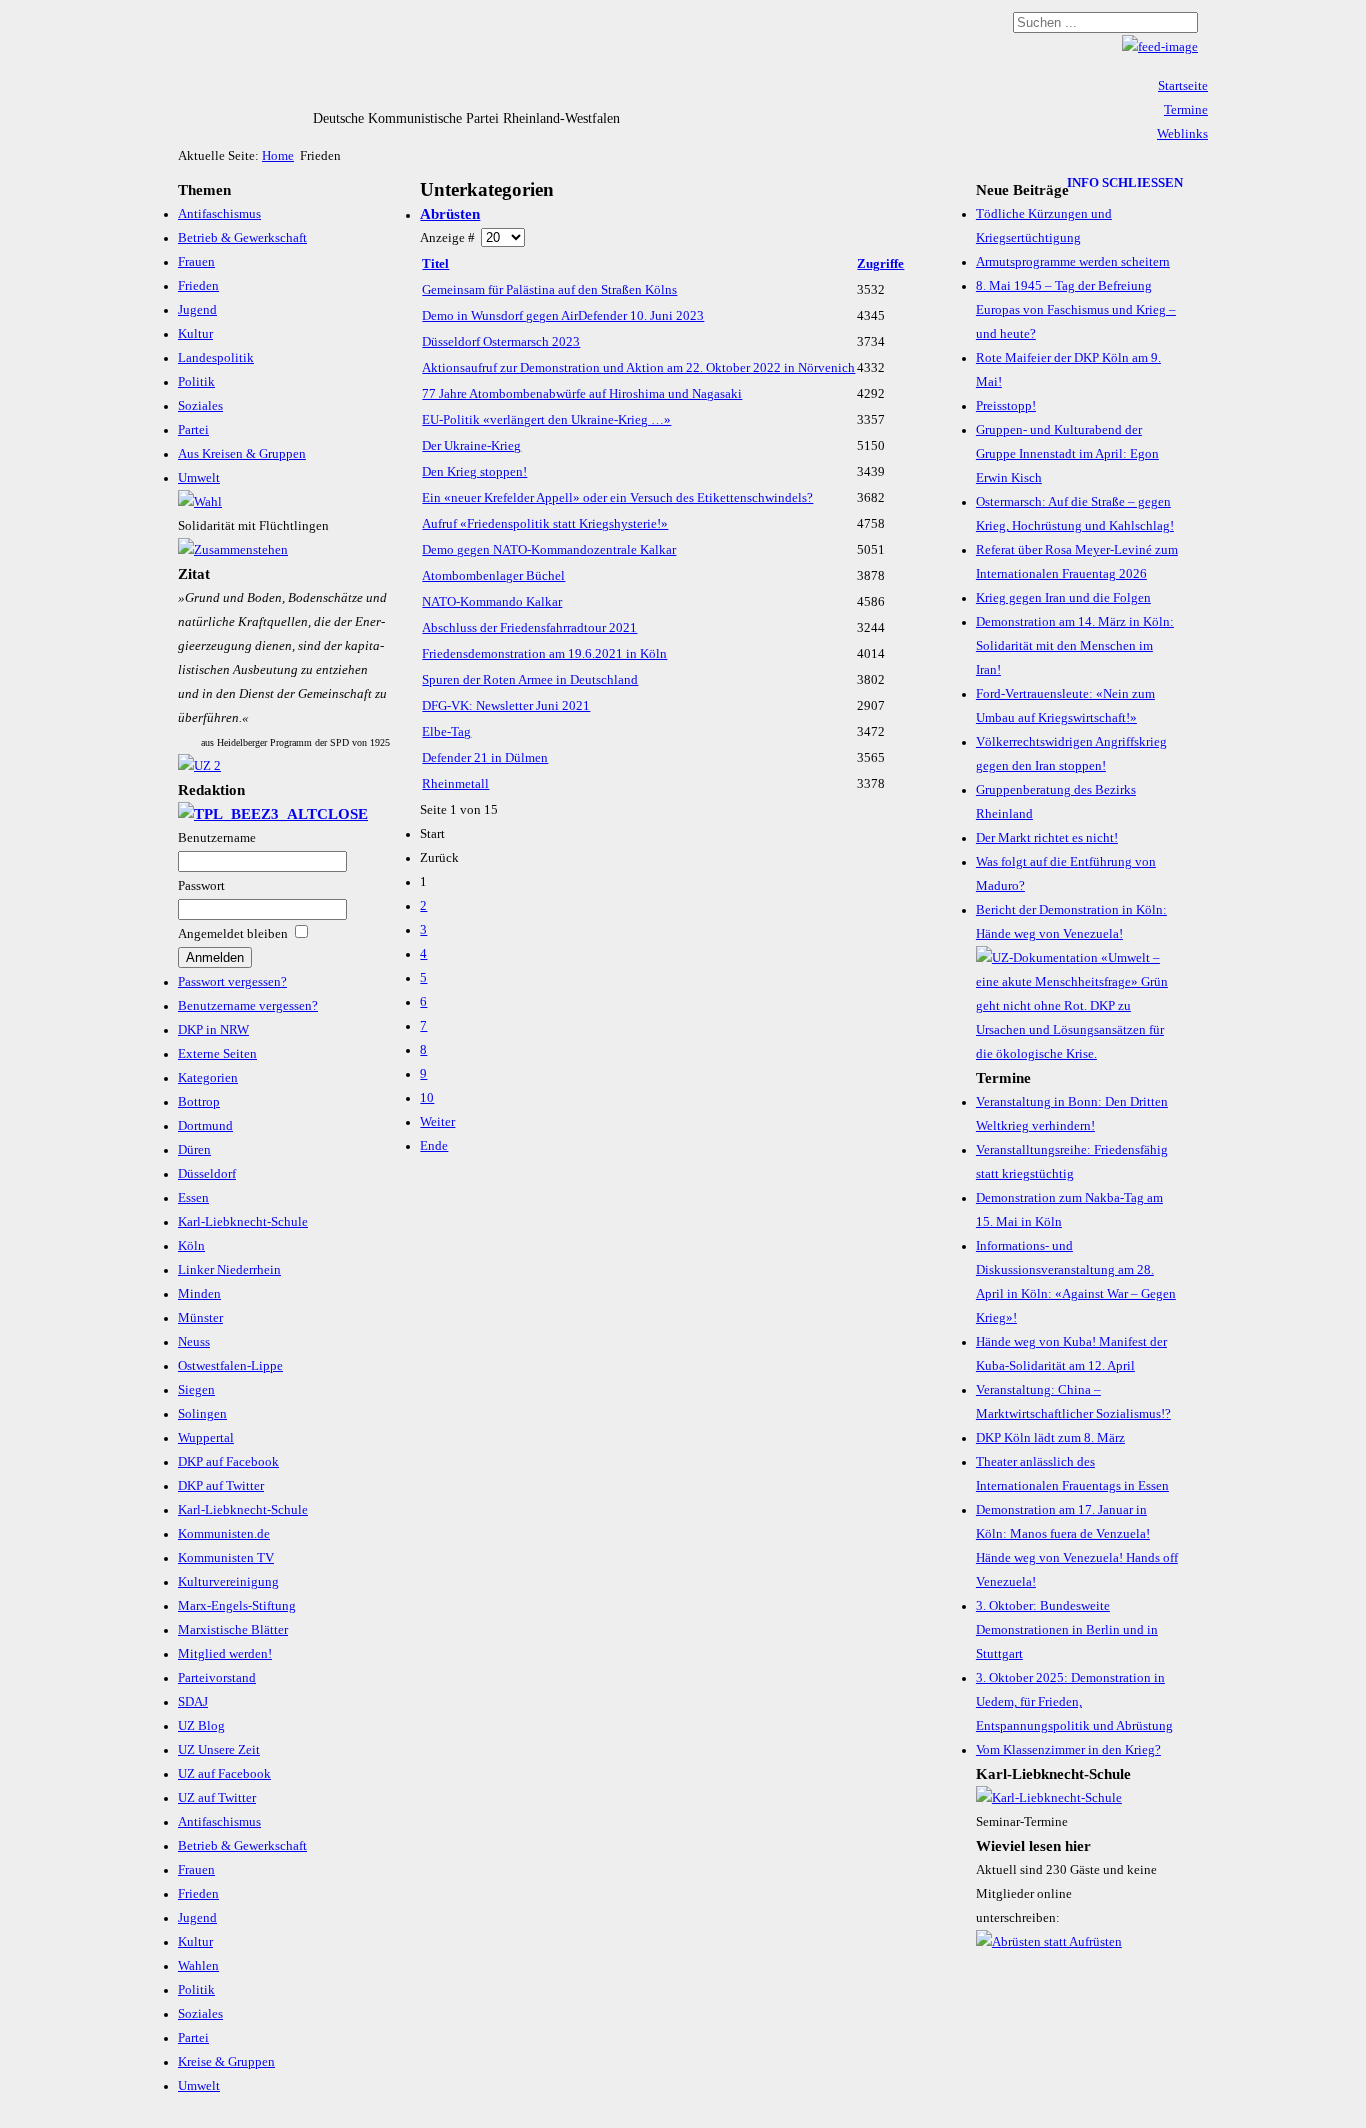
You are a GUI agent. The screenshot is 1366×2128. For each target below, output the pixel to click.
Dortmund (205, 1126)
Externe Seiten (217, 1054)
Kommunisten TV (226, 1558)
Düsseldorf (207, 1174)
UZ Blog (201, 1726)
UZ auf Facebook (224, 1774)
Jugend (197, 310)
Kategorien (208, 1078)
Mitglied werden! (225, 1654)
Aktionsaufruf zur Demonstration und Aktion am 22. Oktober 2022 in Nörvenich (638, 368)
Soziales (200, 406)
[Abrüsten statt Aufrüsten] (1049, 1942)
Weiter (437, 1122)
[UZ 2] (199, 766)
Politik (196, 382)
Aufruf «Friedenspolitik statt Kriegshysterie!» (545, 524)
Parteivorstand (217, 1678)
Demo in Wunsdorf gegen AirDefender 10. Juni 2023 (563, 316)
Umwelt (199, 478)
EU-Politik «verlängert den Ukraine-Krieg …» (546, 420)
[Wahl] (200, 502)
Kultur (195, 334)
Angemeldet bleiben (233, 934)
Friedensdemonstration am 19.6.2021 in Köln (544, 654)
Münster (200, 1318)
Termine (1186, 110)
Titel (435, 264)
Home (278, 156)
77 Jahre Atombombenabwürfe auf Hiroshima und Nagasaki (582, 394)
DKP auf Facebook (228, 1462)
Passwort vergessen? (232, 982)
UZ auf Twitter (217, 1798)
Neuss (194, 1342)
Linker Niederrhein (229, 1270)
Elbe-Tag (446, 732)
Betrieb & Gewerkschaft (242, 238)
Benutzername (217, 838)
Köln (191, 1246)
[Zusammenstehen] (233, 550)
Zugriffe (880, 264)
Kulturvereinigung (228, 1582)
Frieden (198, 286)
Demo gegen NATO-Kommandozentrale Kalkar (549, 550)
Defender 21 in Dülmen (485, 758)
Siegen (196, 1390)
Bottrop (199, 1102)
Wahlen (198, 1966)
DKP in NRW (213, 1030)
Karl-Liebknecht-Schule (243, 1222)
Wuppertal (206, 1438)
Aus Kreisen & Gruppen (242, 454)
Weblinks (1182, 134)
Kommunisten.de (224, 1534)
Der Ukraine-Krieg (471, 446)
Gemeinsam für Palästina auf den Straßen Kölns (549, 290)
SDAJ (193, 1702)
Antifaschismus (219, 214)
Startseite (1183, 86)
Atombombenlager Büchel (493, 576)
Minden (199, 1294)
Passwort (201, 886)
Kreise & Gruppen (226, 2062)
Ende (434, 1146)
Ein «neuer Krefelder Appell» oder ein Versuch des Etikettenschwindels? (617, 498)
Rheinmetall (455, 784)
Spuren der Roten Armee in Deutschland (530, 680)
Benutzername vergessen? (248, 1006)
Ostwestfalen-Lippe (230, 1366)
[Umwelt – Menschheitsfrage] (1077, 1054)
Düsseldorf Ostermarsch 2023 (501, 342)
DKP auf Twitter (221, 1486)
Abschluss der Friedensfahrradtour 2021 (529, 628)
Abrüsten (450, 214)
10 (427, 1098)
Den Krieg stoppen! (474, 472)
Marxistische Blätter (233, 1630)
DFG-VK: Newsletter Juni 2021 (506, 706)
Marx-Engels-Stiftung (237, 1606)
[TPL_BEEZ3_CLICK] (273, 814)
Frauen (196, 262)
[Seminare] (1049, 1798)
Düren (194, 1150)
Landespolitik (216, 358)
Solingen (202, 1414)
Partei (193, 430)
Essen (193, 1198)
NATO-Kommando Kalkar (492, 602)
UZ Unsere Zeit (219, 1750)
